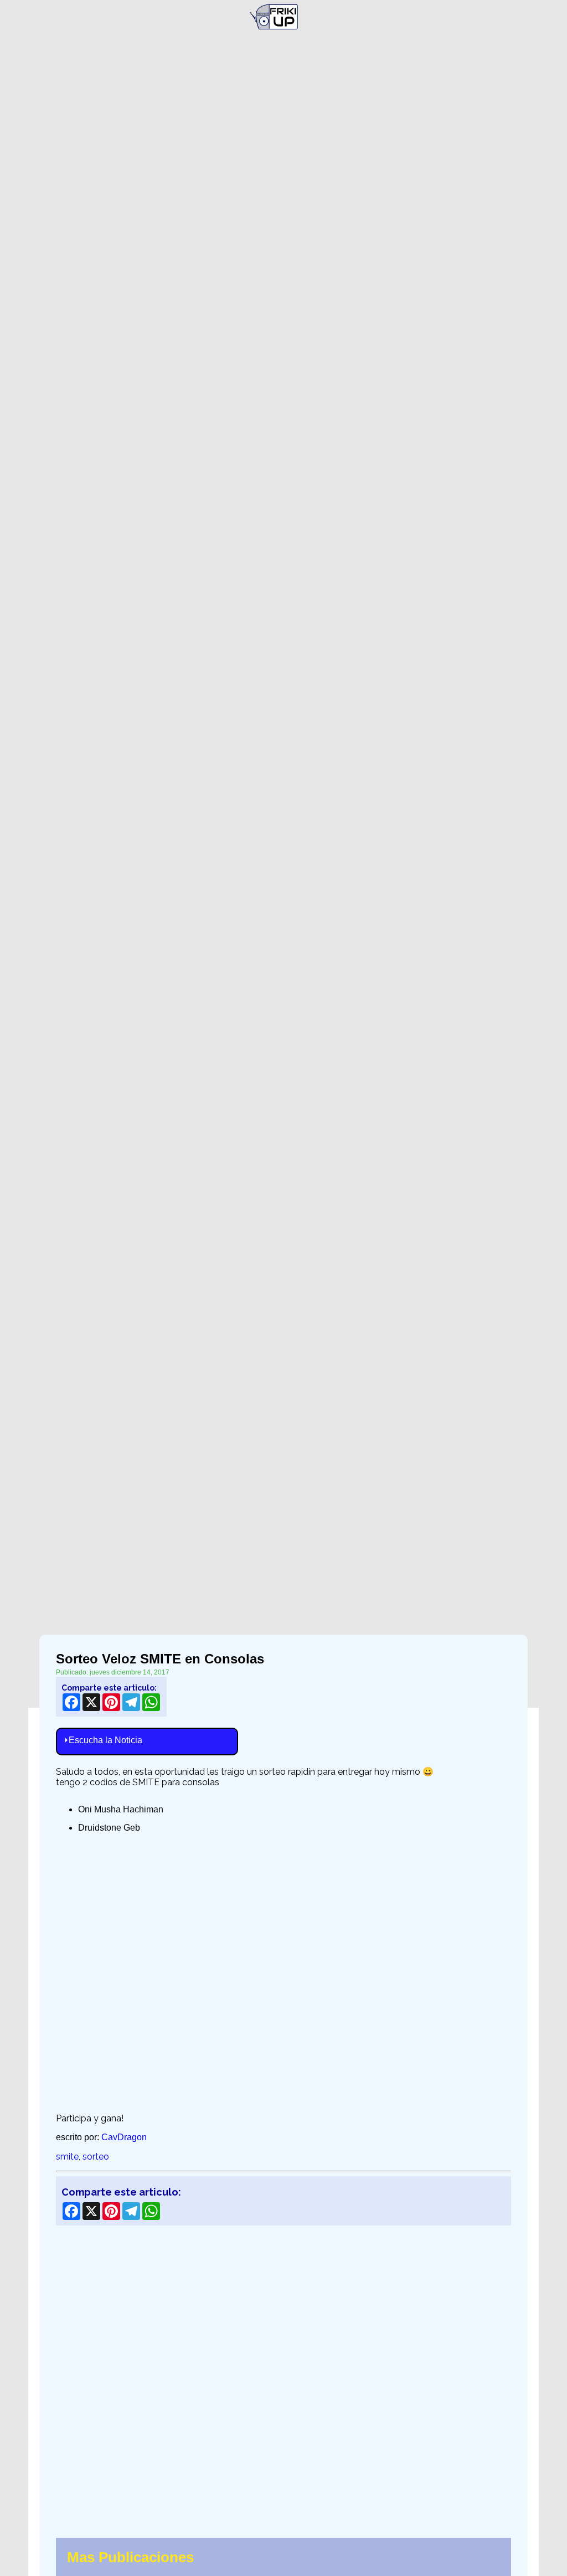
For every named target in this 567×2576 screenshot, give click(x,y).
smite (67, 2157)
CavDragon (124, 2137)
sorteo (96, 2157)
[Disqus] (283, 2375)
